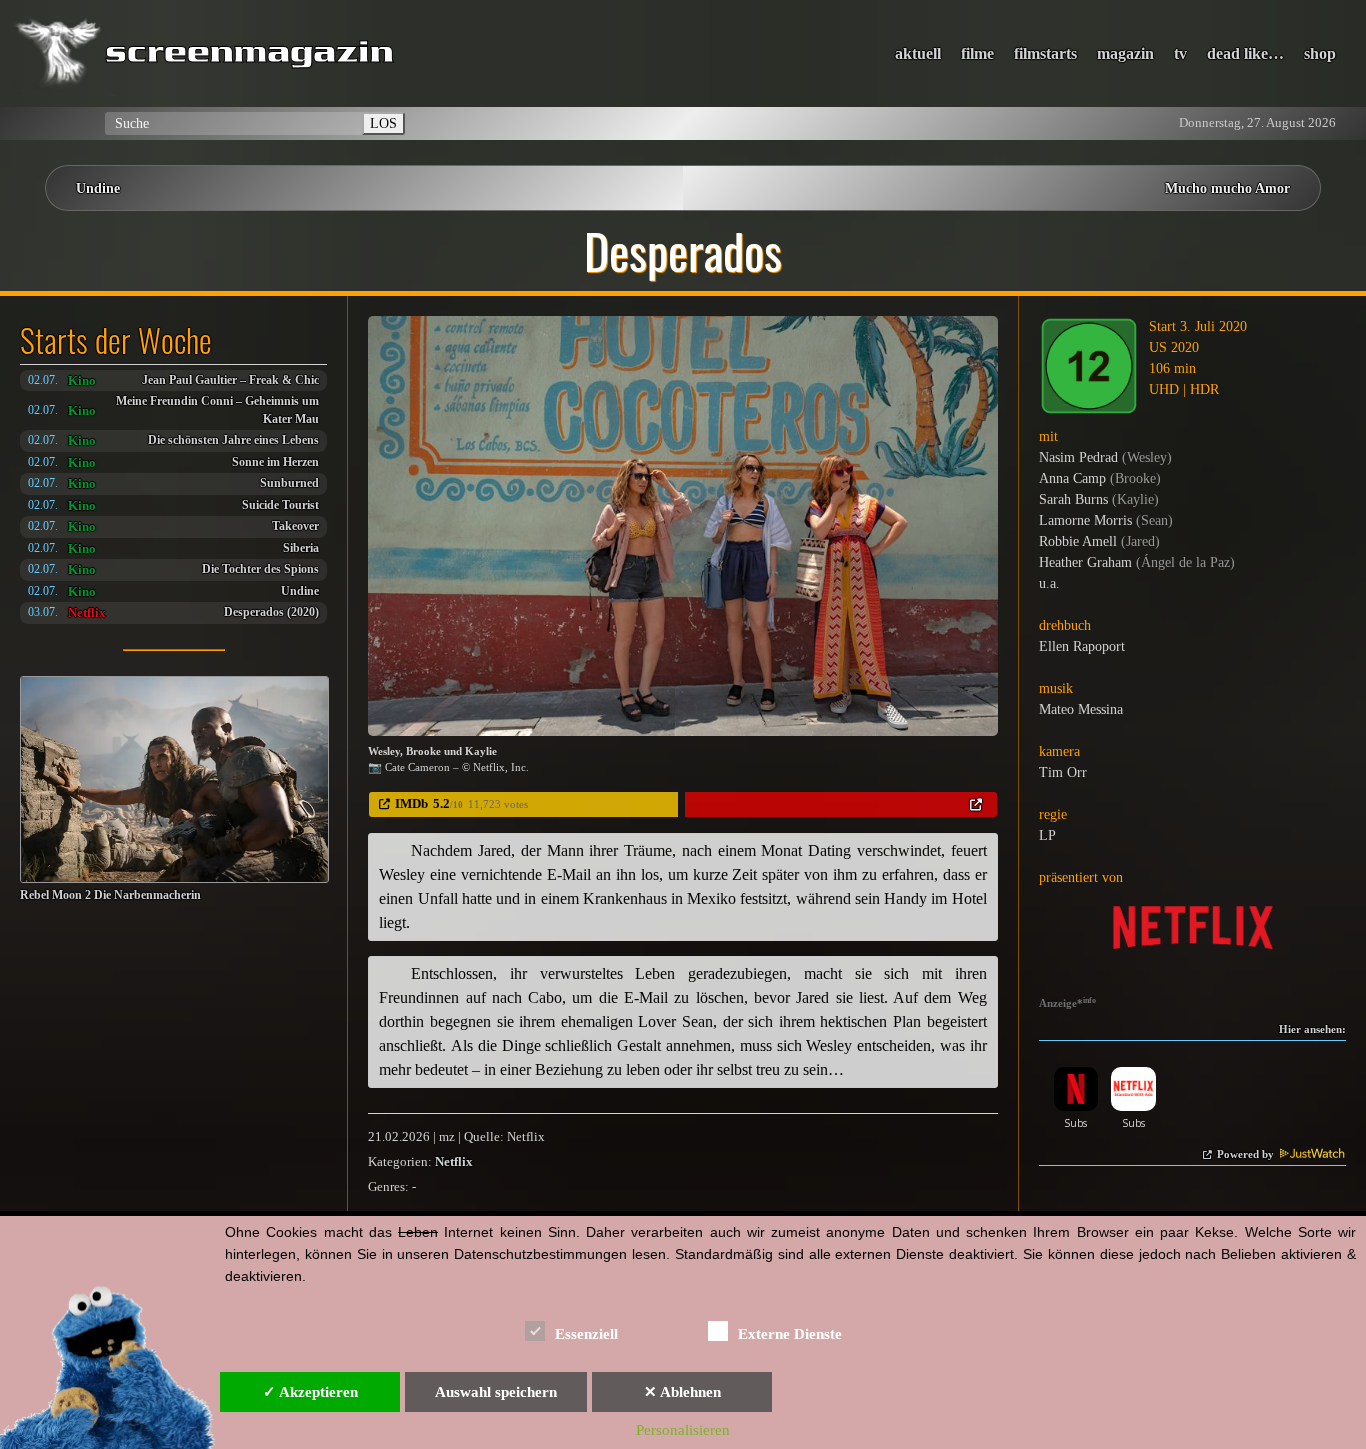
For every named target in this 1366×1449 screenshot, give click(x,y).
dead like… (1245, 53)
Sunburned (289, 483)
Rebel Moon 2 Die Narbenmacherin (110, 895)
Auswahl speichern (496, 1392)
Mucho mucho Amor (1227, 188)
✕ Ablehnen (682, 1392)
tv (1180, 53)
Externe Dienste (790, 1334)
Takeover (295, 526)
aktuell (918, 53)
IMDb (411, 803)
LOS (383, 123)
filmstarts (1045, 53)
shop (1320, 53)
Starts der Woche (116, 340)
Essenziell (586, 1334)
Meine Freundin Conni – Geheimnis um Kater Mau (217, 410)
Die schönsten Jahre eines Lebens (233, 440)
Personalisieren (683, 1430)
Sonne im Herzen (275, 462)
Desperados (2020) (271, 612)
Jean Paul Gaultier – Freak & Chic (230, 380)
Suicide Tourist (280, 505)
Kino (82, 380)
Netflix (87, 612)
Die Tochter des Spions (260, 569)
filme (977, 53)
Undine (98, 188)
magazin (1125, 53)
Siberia (301, 548)
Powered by (1247, 1154)
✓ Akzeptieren (310, 1392)
